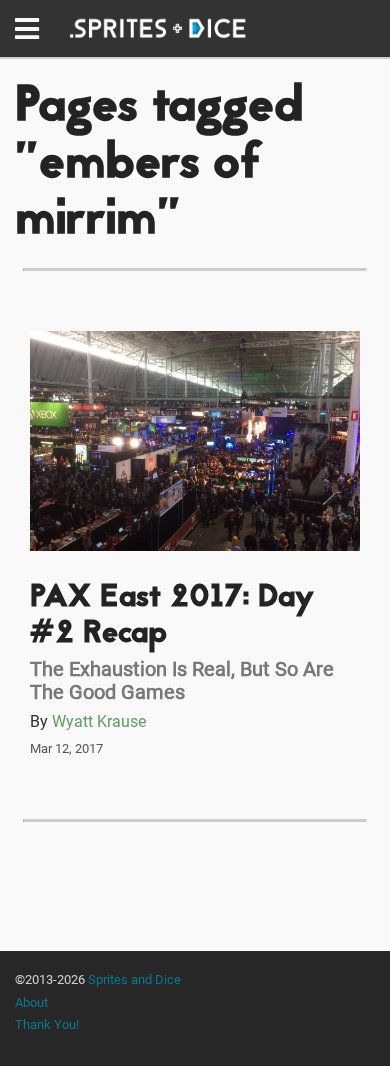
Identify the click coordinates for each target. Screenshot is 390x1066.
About (31, 1002)
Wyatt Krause (99, 721)
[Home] (158, 28)
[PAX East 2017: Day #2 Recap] (195, 441)
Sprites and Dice (134, 979)
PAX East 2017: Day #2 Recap (172, 616)
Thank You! (47, 1024)
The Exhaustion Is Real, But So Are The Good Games (182, 680)
